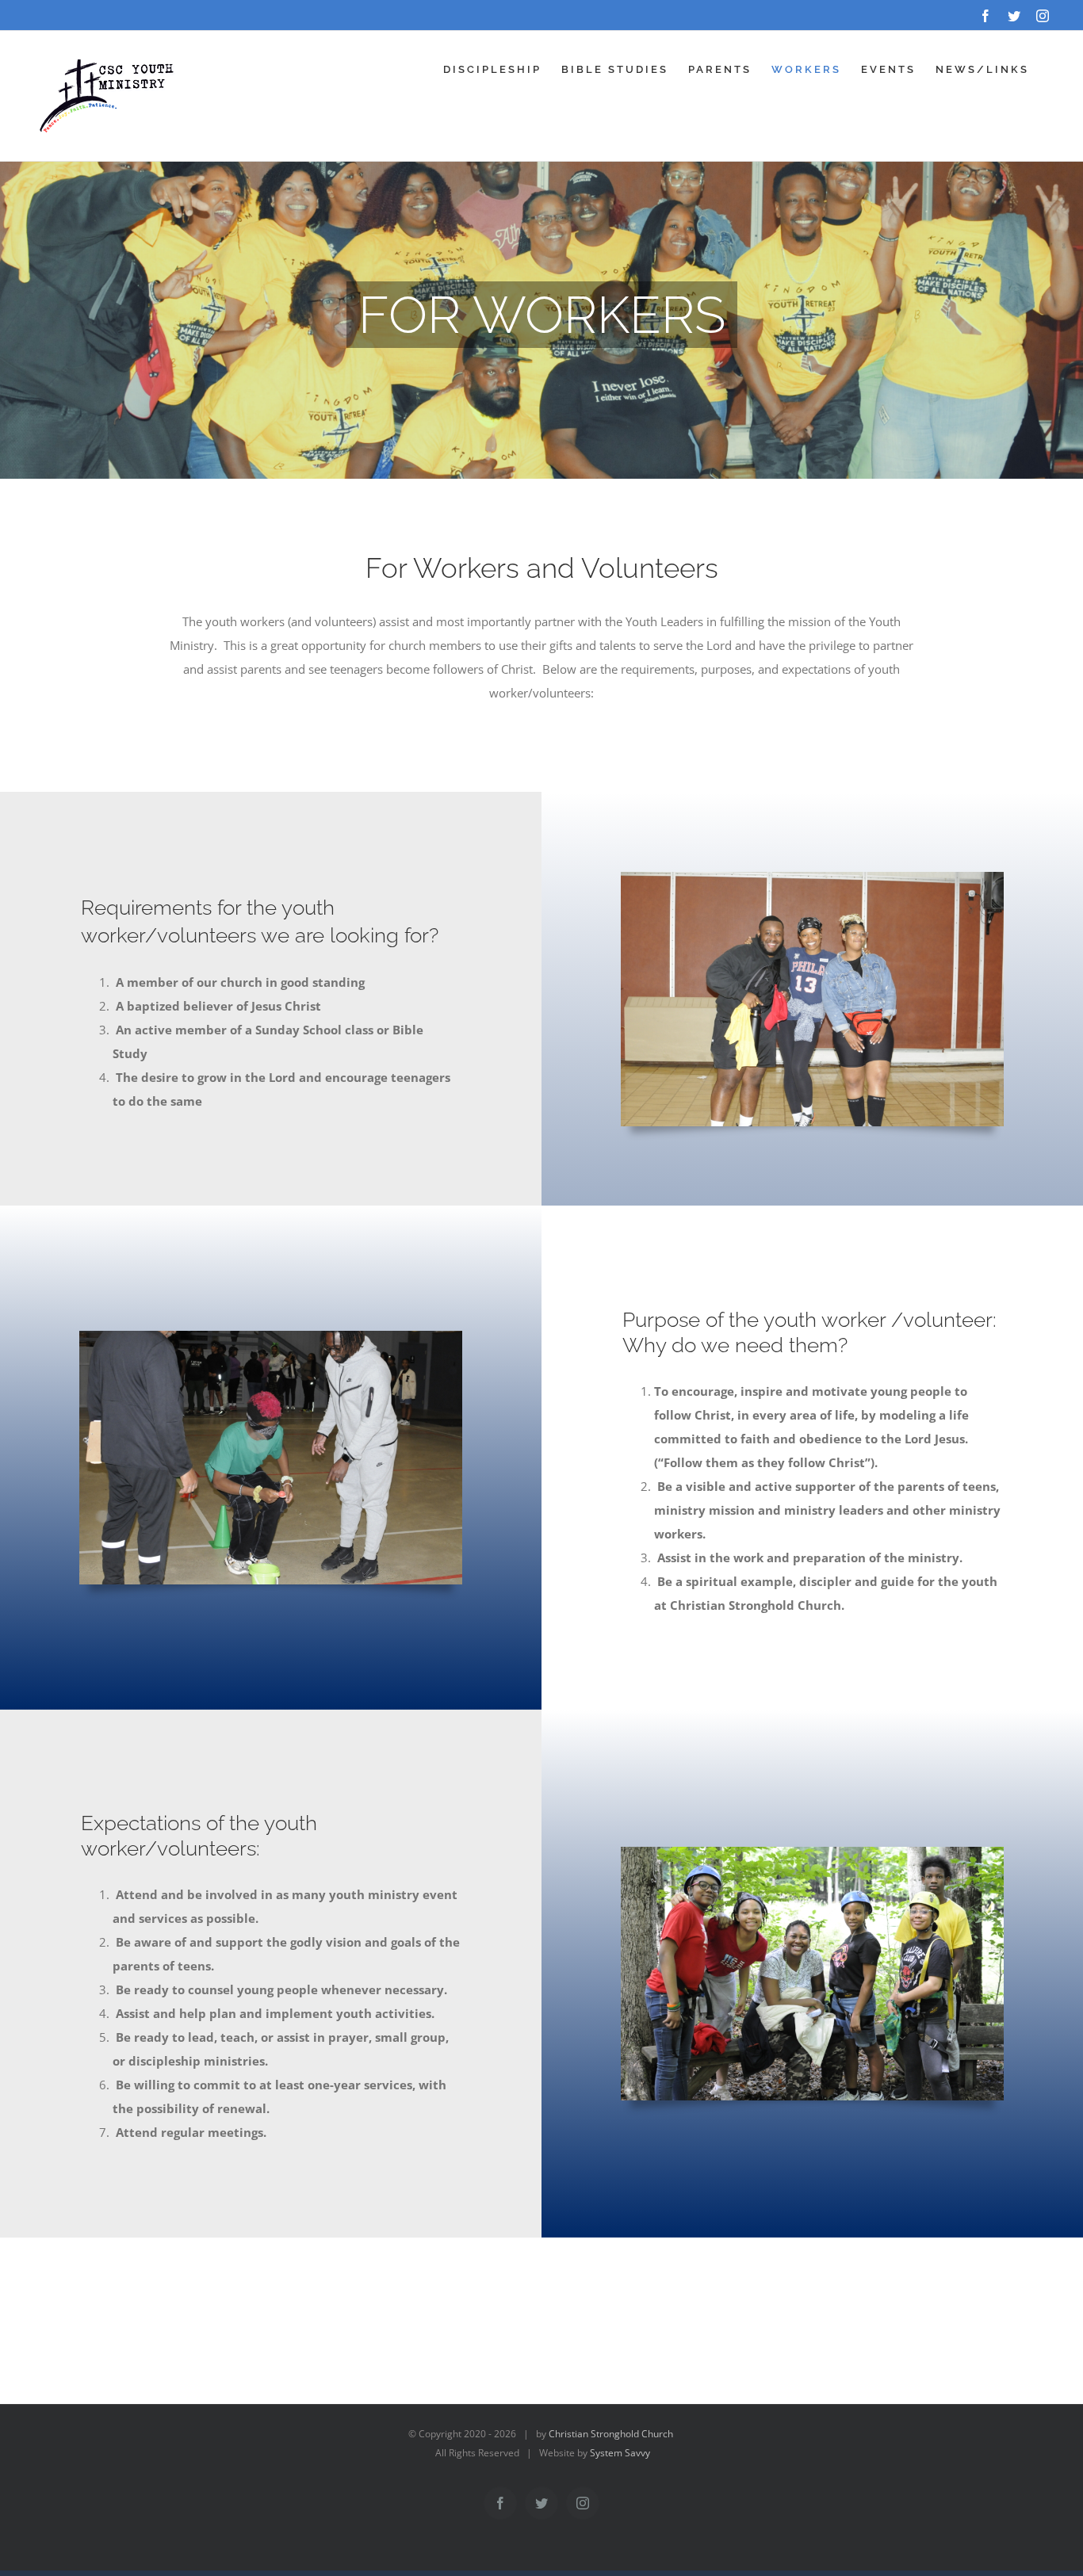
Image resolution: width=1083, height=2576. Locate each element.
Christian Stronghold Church (611, 2434)
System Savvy (620, 2453)
